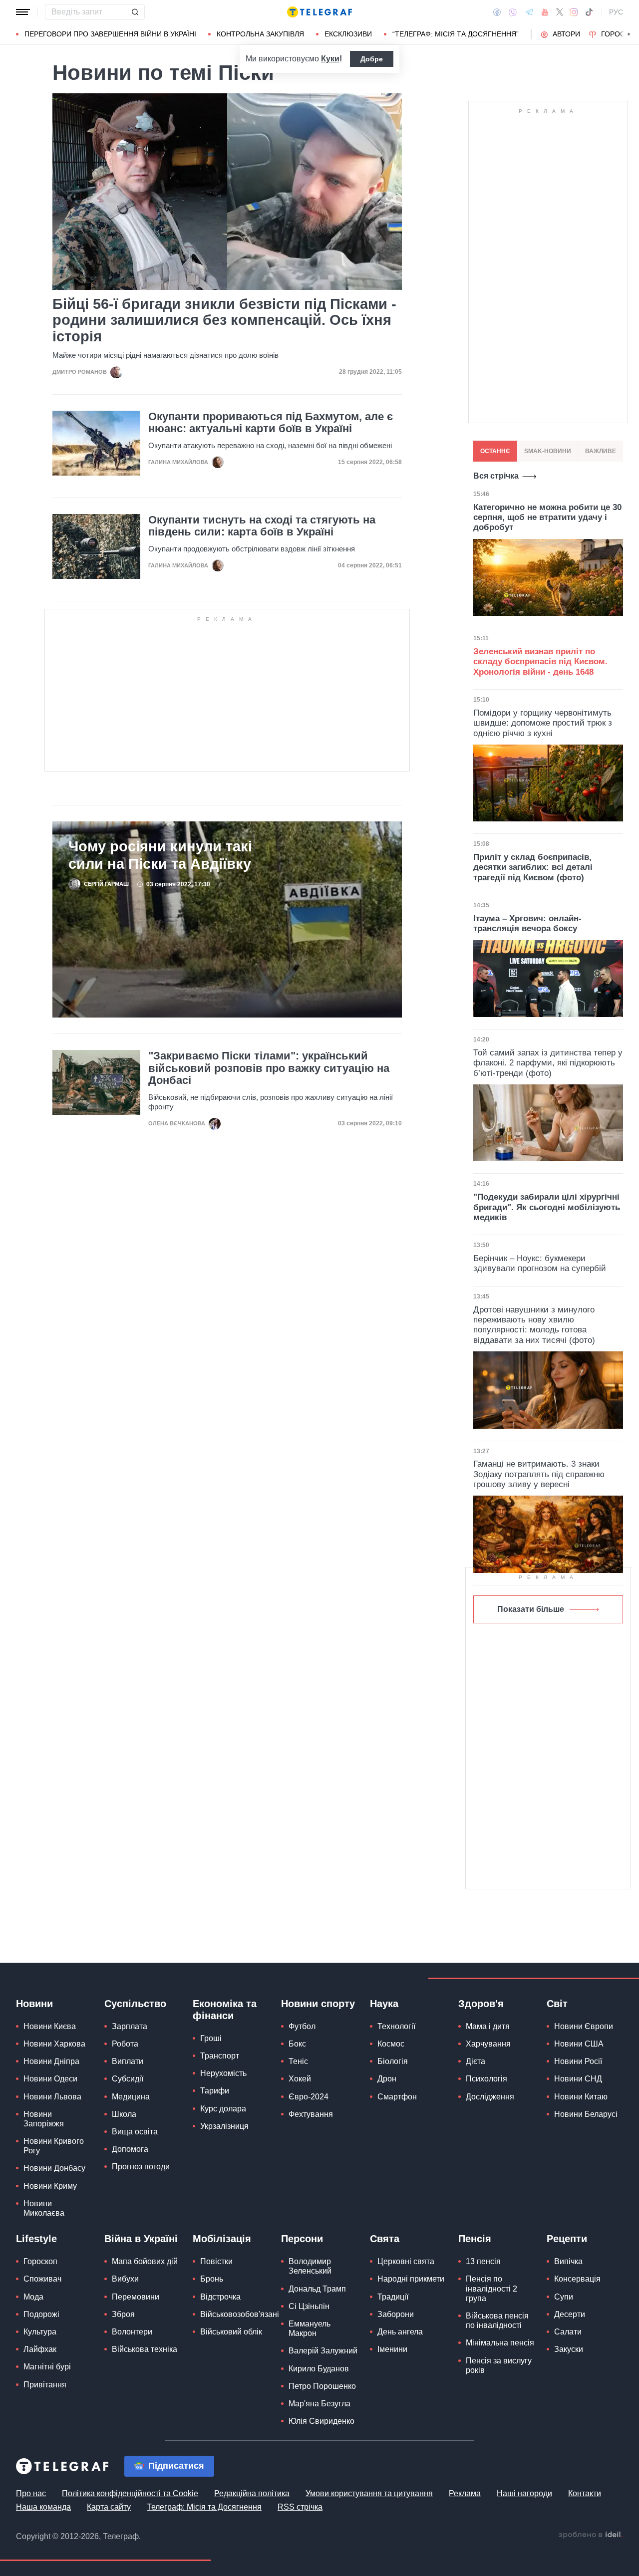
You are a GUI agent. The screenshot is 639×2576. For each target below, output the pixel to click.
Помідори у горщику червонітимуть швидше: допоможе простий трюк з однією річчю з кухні (543, 723)
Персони (302, 2239)
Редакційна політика (252, 2493)
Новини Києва (50, 2026)
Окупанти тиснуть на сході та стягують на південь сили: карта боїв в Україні (262, 526)
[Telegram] (529, 12)
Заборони (396, 2314)
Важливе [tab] (601, 451)
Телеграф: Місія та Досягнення (204, 2507)
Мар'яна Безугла (319, 2404)
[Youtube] (545, 12)
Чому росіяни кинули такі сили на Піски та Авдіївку (160, 855)
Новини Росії (578, 2061)
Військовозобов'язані (240, 2314)
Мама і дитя (488, 2026)
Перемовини (136, 2297)
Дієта (476, 2061)
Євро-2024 (309, 2097)
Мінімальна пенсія (500, 2343)
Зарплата (130, 2026)
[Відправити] (135, 12)
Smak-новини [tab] (548, 451)
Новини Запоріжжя (44, 2119)
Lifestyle (36, 2239)
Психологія (486, 2079)
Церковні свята (406, 2261)
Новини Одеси (50, 2079)
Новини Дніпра (51, 2061)
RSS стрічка (300, 2507)
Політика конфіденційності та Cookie (130, 2493)
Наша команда (43, 2507)
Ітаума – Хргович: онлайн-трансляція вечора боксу (527, 923)
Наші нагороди (524, 2493)
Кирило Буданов (319, 2369)
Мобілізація (222, 2239)
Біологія (393, 2061)
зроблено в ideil (591, 2535)
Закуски (569, 2349)
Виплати (128, 2061)
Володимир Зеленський (310, 2266)
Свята (385, 2239)
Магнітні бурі (47, 2367)
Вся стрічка (496, 476)
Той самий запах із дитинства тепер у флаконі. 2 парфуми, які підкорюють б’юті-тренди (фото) (548, 1063)
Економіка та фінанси (225, 2010)
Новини (34, 2004)
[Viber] (513, 12)
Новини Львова (52, 2097)
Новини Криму (50, 2186)
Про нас (31, 2493)
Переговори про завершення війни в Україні (110, 34)
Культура (40, 2332)
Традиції (393, 2297)
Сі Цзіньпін (309, 2306)
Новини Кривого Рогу (54, 2146)
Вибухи (125, 2279)
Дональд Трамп (317, 2289)
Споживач (42, 2279)
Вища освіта (135, 2132)
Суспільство (135, 2004)
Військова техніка (145, 2349)
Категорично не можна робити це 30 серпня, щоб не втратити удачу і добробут (547, 517)
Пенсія (475, 2239)
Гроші (211, 2038)
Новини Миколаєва (44, 2208)
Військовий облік (231, 2332)
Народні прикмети (411, 2279)
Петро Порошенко (322, 2386)
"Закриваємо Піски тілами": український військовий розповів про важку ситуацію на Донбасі (269, 1068)
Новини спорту (318, 2004)
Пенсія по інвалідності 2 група (491, 2288)
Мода (33, 2297)
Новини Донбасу (54, 2168)
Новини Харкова (54, 2044)
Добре (372, 59)
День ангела (400, 2332)
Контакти (585, 2493)
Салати (568, 2332)
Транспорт (220, 2056)
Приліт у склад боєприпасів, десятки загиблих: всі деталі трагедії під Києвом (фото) (533, 867)
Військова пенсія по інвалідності (497, 2320)
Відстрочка (220, 2297)
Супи (564, 2297)
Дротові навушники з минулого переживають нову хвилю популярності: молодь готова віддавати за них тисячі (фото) (534, 1325)
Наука (384, 2004)
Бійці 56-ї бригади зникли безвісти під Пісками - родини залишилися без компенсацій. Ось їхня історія (224, 320)
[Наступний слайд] (629, 34)
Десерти (570, 2314)
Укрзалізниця (224, 2126)
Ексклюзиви (348, 34)
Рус (616, 12)
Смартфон (397, 2097)
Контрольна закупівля (260, 34)
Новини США (579, 2044)
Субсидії (128, 2079)
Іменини (392, 2349)
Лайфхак (40, 2349)
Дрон (387, 2079)
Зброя (123, 2314)
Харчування (488, 2044)
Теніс (298, 2061)
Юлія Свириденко (321, 2421)
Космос (391, 2044)
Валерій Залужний (323, 2351)
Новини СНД (578, 2079)
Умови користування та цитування (369, 2493)
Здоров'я (481, 2004)
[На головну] (319, 12)
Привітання (45, 2385)
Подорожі (41, 2314)
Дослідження (490, 2097)
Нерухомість (223, 2073)
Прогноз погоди (141, 2167)
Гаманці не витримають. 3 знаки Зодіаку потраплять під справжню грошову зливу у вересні (539, 1474)
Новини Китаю (581, 2097)
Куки (330, 59)
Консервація (577, 2279)
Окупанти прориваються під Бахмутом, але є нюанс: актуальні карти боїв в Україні (271, 423)
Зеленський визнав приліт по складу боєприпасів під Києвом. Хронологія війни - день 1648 (540, 662)
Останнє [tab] (495, 451)
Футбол (302, 2026)
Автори (566, 34)
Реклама (465, 2493)
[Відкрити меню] (23, 12)
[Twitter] (560, 12)
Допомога (130, 2149)
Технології (396, 2026)
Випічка (568, 2261)
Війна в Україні (141, 2239)
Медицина (131, 2097)
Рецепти (567, 2239)
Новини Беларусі (586, 2114)
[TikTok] (589, 12)
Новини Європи (584, 2026)
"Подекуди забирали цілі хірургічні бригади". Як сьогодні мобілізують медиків (547, 1207)
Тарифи (215, 2091)
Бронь (212, 2279)
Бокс (297, 2044)
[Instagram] (574, 12)
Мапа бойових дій (145, 2261)
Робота (125, 2044)
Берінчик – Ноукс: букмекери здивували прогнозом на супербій (540, 1263)
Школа (124, 2114)
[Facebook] (497, 12)
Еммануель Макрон (310, 2328)
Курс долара (223, 2109)
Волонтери (132, 2332)
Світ (557, 2004)
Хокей (300, 2079)
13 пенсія (483, 2261)
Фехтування (311, 2114)
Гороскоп (40, 2261)
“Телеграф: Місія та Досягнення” (456, 34)
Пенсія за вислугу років (499, 2365)
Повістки (216, 2261)
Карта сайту (109, 2507)
